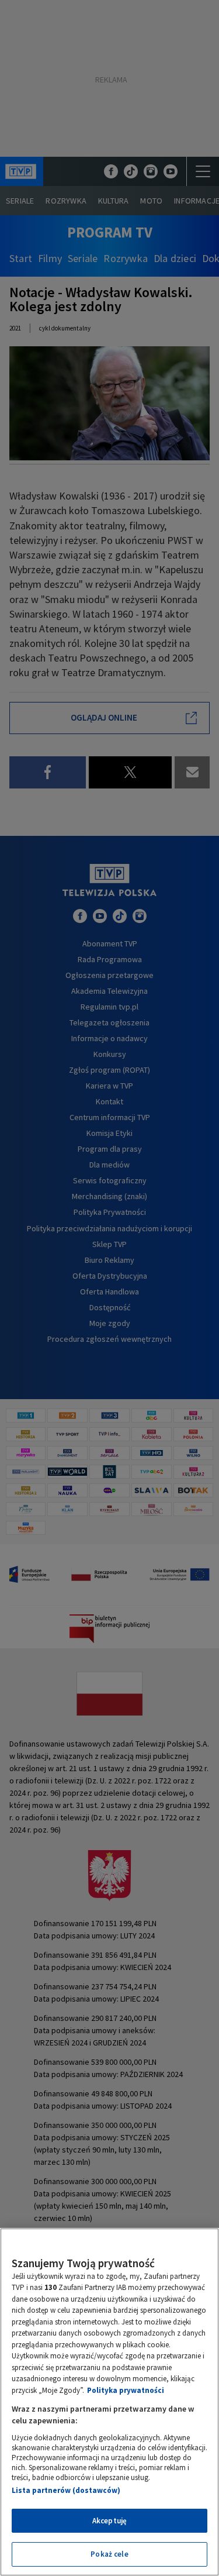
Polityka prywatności (126, 2390)
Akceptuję (109, 2521)
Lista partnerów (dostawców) (66, 2490)
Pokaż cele (109, 2554)
